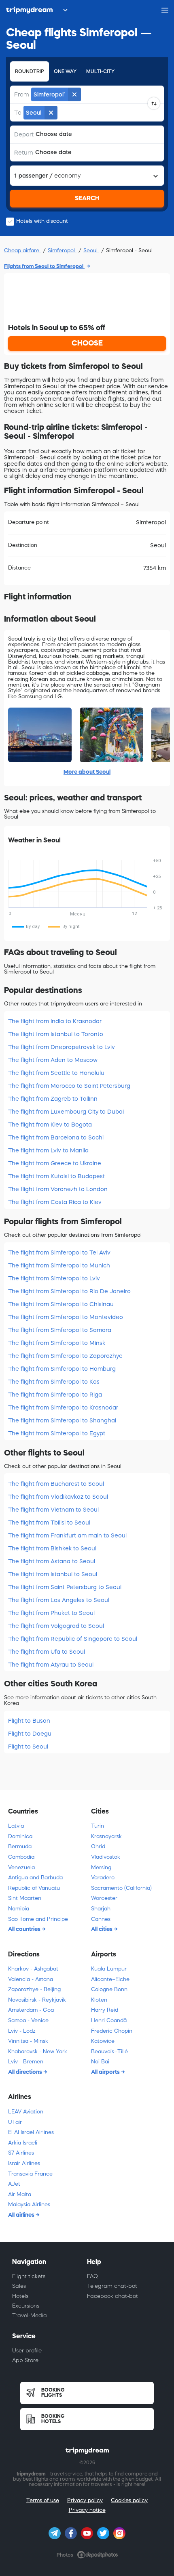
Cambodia (21, 1857)
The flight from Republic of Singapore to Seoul (73, 1639)
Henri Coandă (109, 2020)
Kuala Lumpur (109, 1969)
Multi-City (100, 71)
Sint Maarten (25, 1898)
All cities (102, 1929)
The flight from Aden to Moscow (53, 1060)
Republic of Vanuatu (34, 1888)
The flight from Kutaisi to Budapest (56, 1176)
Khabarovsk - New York (38, 2051)
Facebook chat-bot (112, 2296)
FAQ (92, 2276)
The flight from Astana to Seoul (52, 1561)
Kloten (99, 2000)
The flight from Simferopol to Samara (60, 1330)
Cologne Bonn (109, 1989)
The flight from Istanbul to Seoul (53, 1574)
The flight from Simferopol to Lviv (54, 1278)
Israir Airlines (24, 2163)
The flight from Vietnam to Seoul (53, 1510)
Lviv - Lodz (22, 2031)
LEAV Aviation (26, 2112)
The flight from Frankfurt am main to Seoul (67, 1535)
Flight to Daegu (30, 1734)
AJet (14, 2184)
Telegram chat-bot (112, 2286)
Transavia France (30, 2174)
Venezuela (21, 1867)
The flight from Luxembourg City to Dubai (66, 1112)
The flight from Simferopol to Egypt (57, 1433)
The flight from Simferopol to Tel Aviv (59, 1252)
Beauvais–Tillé (109, 2051)
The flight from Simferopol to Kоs (54, 1382)
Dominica (20, 1836)
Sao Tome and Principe (38, 1919)
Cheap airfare (22, 250)
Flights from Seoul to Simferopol (44, 266)
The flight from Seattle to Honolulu (56, 1073)
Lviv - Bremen (26, 2062)
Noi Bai (100, 2062)
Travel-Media (30, 2315)
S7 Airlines (21, 2153)
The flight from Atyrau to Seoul (51, 1665)
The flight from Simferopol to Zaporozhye (65, 1356)
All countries (25, 1929)
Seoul (91, 250)
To (18, 113)
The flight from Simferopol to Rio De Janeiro (69, 1291)
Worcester (104, 1898)
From (22, 94)
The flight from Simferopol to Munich (59, 1265)
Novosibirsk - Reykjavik (37, 2000)
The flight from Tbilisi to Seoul (49, 1523)
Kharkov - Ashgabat (33, 1969)
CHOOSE (87, 343)
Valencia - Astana (31, 1979)
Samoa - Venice (28, 2020)
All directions (26, 2072)
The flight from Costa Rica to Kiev (55, 1202)
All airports (106, 2072)
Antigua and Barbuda (35, 1878)
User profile (27, 2351)
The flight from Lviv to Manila (48, 1150)
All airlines (22, 2215)
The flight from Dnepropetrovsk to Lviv (62, 1047)
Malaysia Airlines (29, 2204)
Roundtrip (30, 71)
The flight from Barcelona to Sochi (56, 1137)
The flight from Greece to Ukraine (55, 1163)
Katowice (103, 2041)
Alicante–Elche (110, 1979)
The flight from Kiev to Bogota (50, 1125)
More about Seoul (87, 772)
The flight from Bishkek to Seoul (52, 1548)
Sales (19, 2286)
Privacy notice (87, 2510)
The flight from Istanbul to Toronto (56, 1034)
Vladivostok (106, 1857)
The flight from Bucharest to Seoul (56, 1484)
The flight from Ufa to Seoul (47, 1652)
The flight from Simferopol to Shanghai (62, 1420)
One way (65, 71)
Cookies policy (129, 2500)
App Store (25, 2360)
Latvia (16, 1826)
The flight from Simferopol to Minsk (57, 1343)
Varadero (103, 1878)
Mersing (101, 1867)
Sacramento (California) (121, 1888)
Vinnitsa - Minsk (28, 2041)
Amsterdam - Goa (31, 2010)
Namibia (19, 1909)
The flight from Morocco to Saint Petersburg (69, 1086)
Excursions (26, 2306)
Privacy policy (85, 2500)
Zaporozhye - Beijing (34, 1989)
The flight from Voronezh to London (58, 1189)
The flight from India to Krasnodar (55, 1021)
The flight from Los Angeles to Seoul (59, 1600)
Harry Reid (105, 2010)
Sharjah (101, 1909)
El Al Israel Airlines (31, 2132)
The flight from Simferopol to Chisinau (61, 1304)
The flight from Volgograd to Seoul (56, 1626)
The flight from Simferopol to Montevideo (66, 1317)
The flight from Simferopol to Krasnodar (63, 1407)
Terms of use (43, 2500)
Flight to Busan (29, 1721)
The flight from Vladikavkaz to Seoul (58, 1497)
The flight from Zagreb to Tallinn (53, 1099)
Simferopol (62, 250)
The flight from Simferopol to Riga (55, 1395)
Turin (98, 1826)
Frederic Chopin (112, 2031)
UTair (15, 2122)
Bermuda (20, 1846)
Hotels (20, 2296)
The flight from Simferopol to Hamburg (62, 1369)
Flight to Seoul (28, 1747)
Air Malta (20, 2194)
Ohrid (98, 1846)
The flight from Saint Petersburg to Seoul (65, 1587)
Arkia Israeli (23, 2143)
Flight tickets (29, 2276)
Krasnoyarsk (106, 1836)
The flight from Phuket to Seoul (51, 1613)
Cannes (101, 1919)
